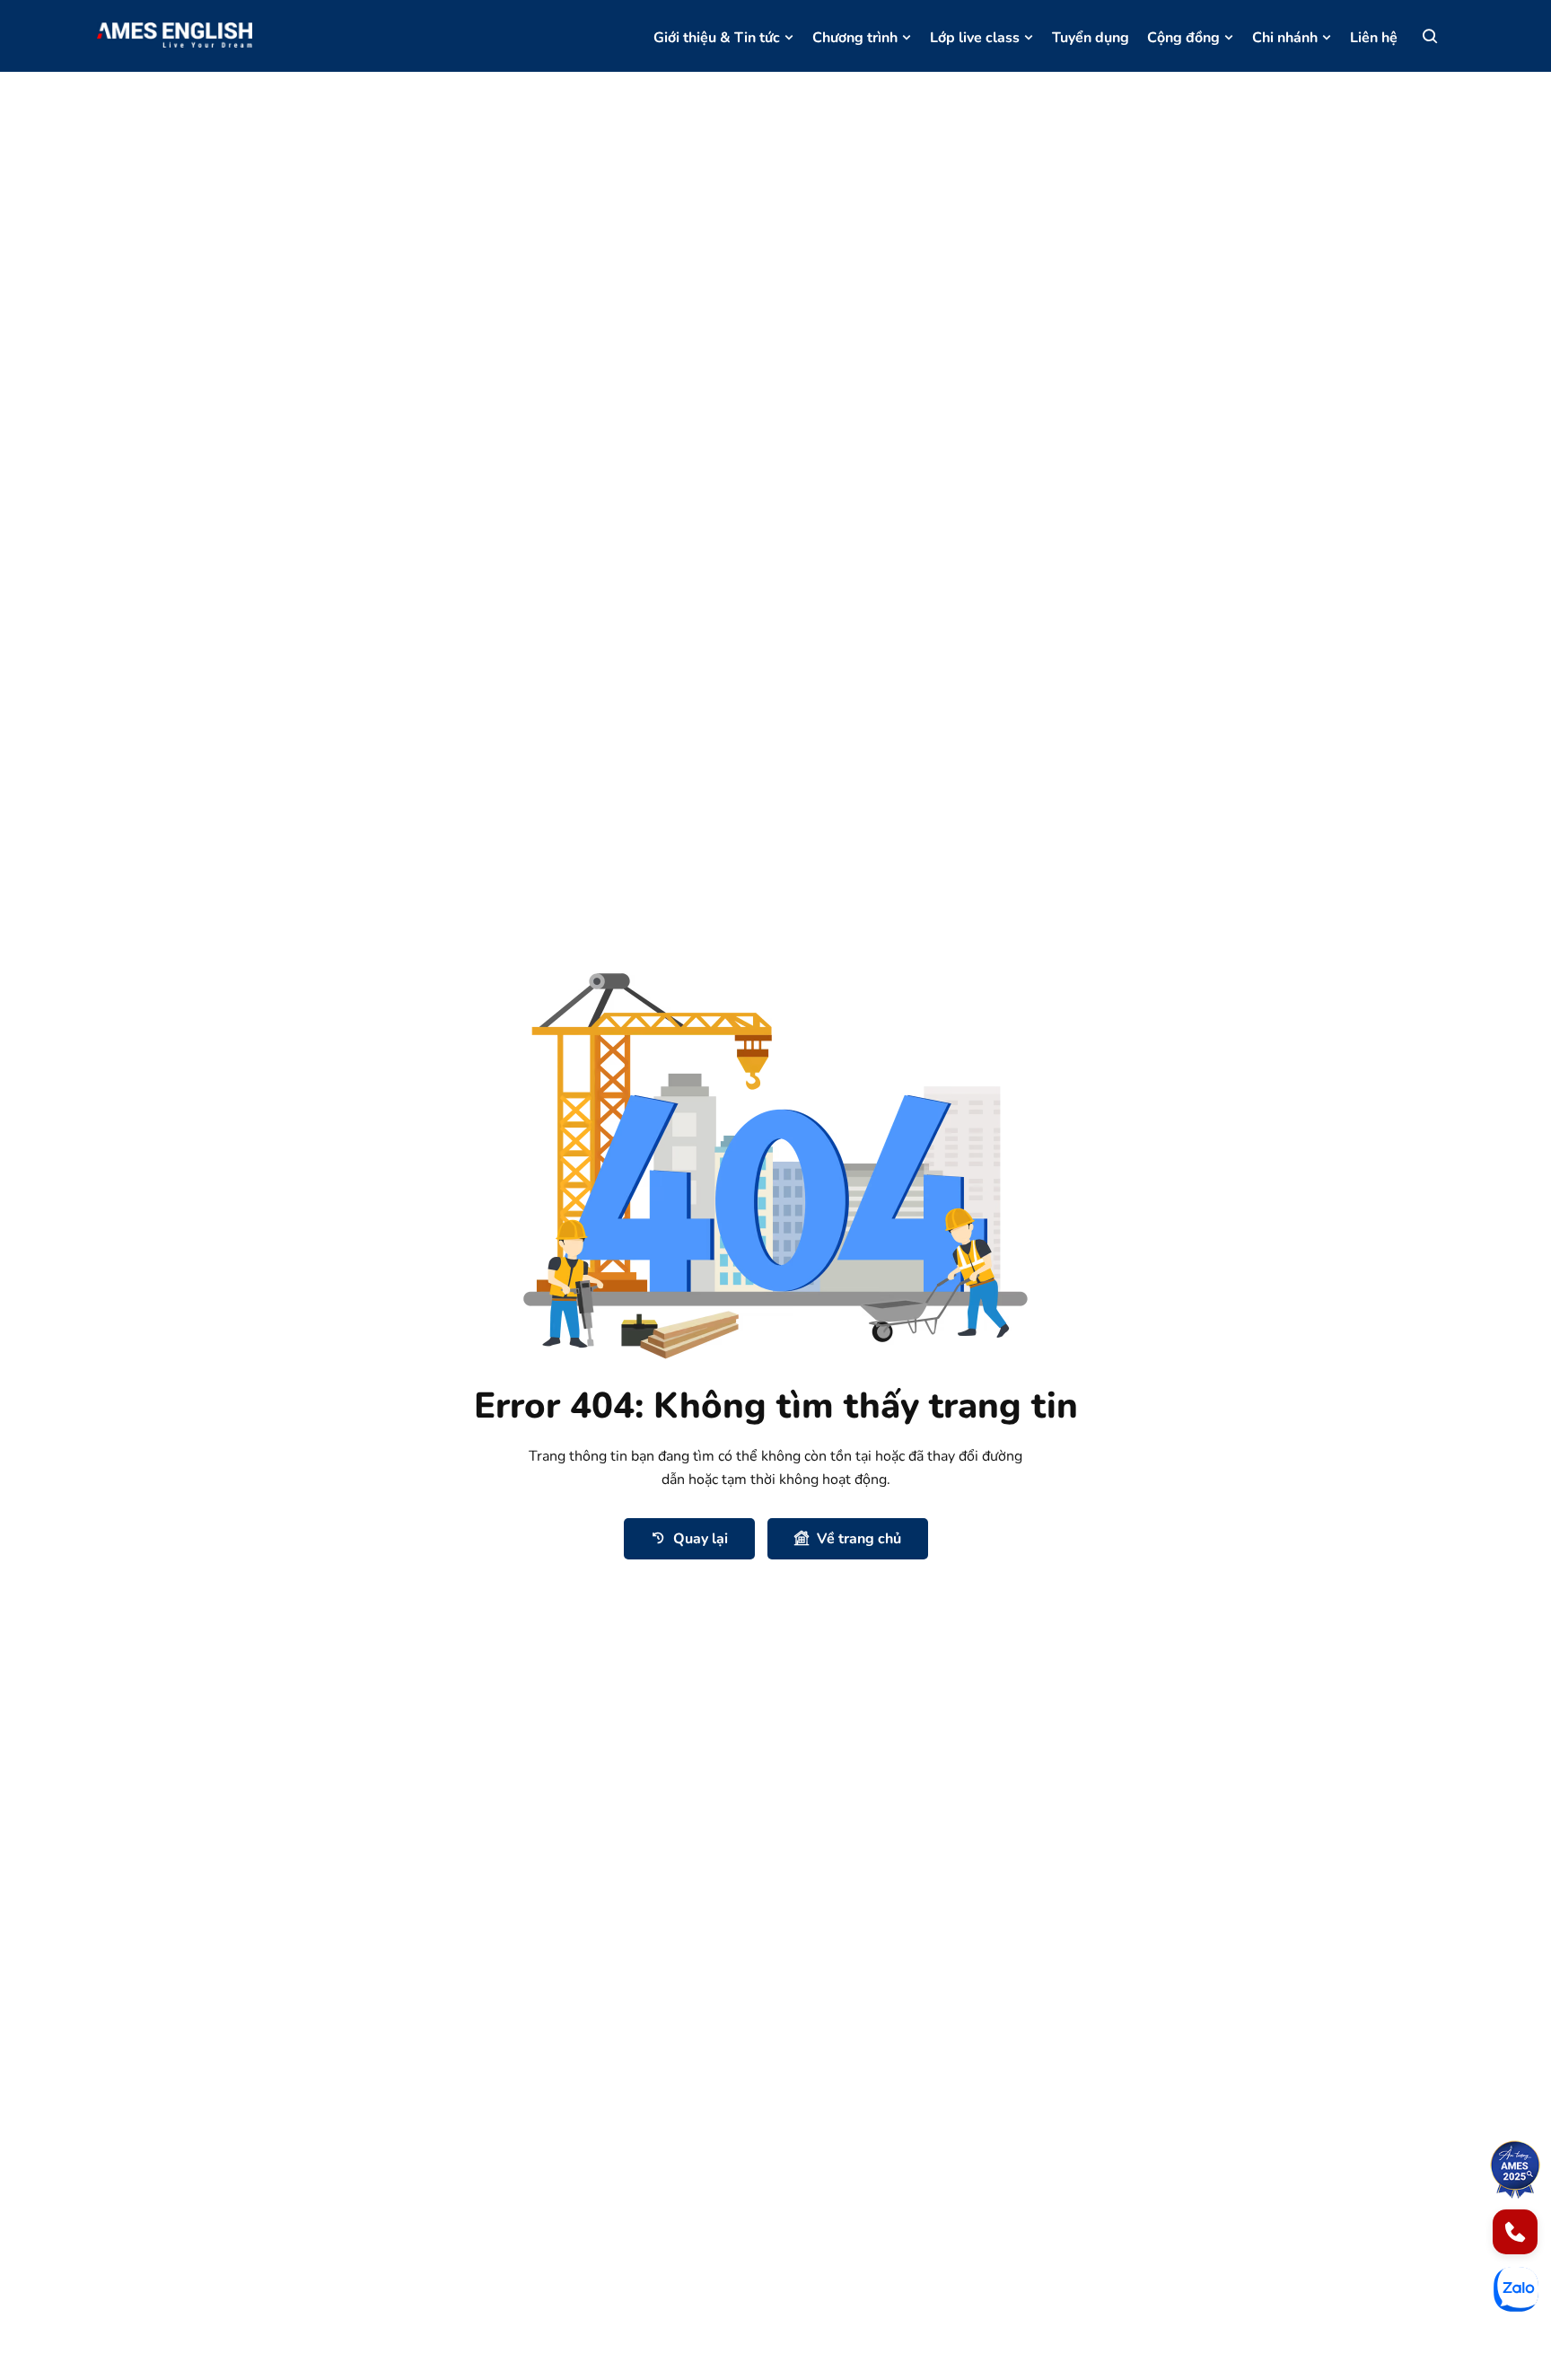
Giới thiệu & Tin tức (717, 38)
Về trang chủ (859, 1539)
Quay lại (701, 1539)
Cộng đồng (1183, 38)
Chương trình (855, 38)
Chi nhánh (1285, 38)
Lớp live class (975, 38)
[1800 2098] (1515, 2232)
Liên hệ (1374, 38)
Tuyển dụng (1091, 38)
